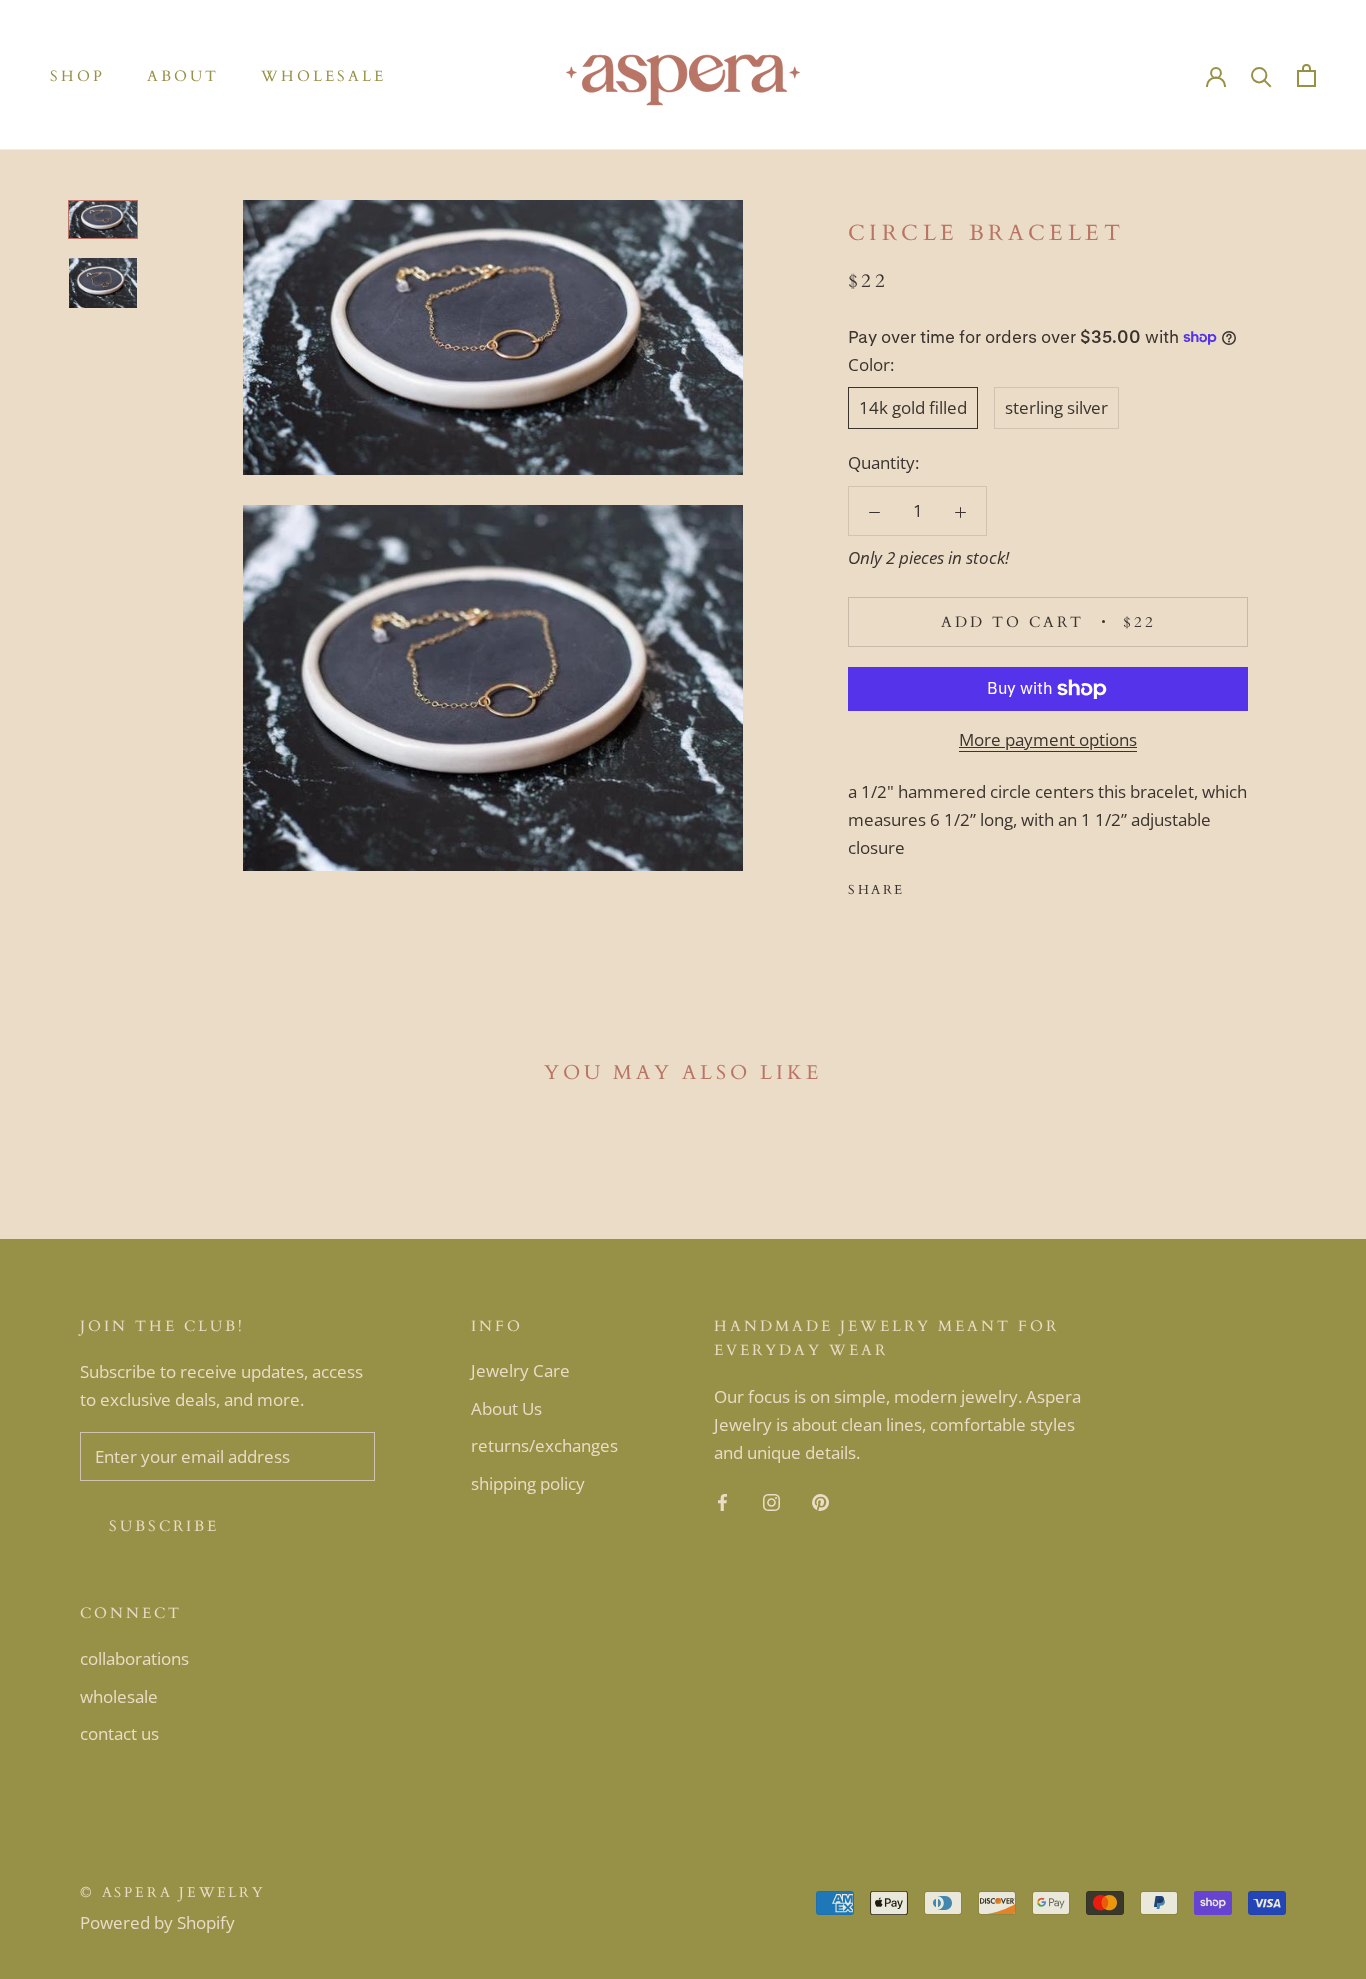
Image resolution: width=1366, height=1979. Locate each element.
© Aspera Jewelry (172, 1892)
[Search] (1261, 75)
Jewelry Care (520, 1370)
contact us (119, 1733)
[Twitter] (950, 886)
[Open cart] (1306, 75)
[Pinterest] (976, 886)
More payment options (1048, 739)
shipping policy (528, 1483)
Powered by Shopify (157, 1922)
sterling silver (1056, 407)
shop (77, 76)
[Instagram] (771, 1501)
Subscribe (164, 1526)
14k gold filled (913, 407)
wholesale (323, 76)
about (183, 76)
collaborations (134, 1658)
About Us (506, 1408)
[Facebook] (924, 886)
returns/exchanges (544, 1445)
